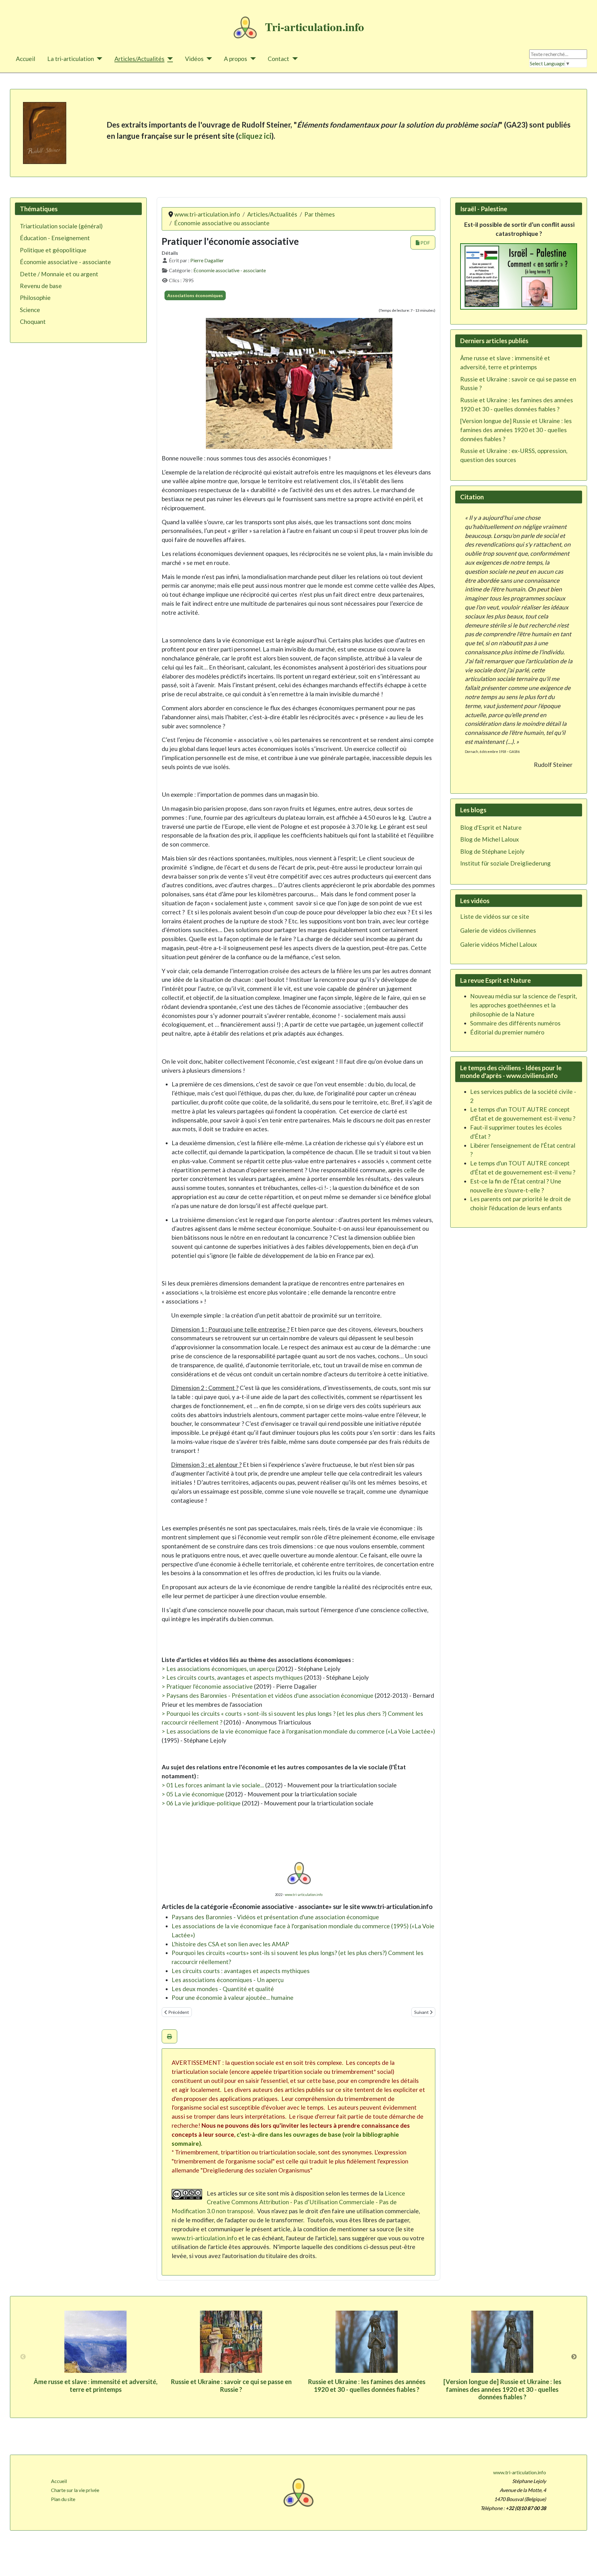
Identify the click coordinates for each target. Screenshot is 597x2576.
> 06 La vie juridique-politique (201, 1803)
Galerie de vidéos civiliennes (498, 930)
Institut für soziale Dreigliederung (505, 863)
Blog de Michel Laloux (490, 839)
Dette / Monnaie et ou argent (59, 274)
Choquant (33, 322)
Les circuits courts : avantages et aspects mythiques (241, 1971)
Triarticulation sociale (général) (61, 226)
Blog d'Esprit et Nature (491, 827)
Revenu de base (41, 286)
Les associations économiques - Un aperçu (228, 1980)
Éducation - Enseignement (55, 238)
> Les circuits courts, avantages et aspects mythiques (232, 1677)
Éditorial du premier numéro (507, 1032)
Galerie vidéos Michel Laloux (499, 944)
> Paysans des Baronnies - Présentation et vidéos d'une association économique (268, 1695)
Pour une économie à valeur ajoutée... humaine (233, 1997)
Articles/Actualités (139, 59)
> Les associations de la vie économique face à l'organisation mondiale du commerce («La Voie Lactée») (298, 1731)
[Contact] (294, 59)
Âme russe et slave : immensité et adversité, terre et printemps (95, 2385)
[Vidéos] (208, 59)
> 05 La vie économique (193, 1794)
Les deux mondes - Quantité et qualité (223, 1989)
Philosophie (35, 298)
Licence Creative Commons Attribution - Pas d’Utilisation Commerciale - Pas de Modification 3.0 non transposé (288, 2202)
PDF (425, 243)
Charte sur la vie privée (75, 2490)
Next (574, 2357)
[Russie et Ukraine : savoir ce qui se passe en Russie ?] (231, 2342)
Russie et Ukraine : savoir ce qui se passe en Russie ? (231, 2385)
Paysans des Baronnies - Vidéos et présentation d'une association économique (275, 1917)
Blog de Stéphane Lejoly (492, 851)
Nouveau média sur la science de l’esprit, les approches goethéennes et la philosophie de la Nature (524, 1005)
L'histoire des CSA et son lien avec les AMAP (230, 1944)
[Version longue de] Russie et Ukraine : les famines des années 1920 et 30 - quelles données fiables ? (502, 2389)
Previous (23, 2357)
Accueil (25, 59)
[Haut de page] (586, 2564)
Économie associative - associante (65, 262)
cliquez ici (255, 136)
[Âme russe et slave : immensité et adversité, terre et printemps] (95, 2342)
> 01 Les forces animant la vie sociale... (213, 1785)
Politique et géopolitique (53, 250)
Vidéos (194, 59)
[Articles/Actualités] (169, 59)
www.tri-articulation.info (304, 1895)
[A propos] (252, 59)
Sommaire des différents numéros (515, 1023)
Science (30, 310)
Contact (278, 59)
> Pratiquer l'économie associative (207, 1686)
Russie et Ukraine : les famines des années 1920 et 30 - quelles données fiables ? (367, 2385)
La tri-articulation (71, 59)
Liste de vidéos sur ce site (495, 916)
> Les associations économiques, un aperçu (218, 1669)
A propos (236, 59)
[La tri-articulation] (98, 59)
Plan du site (63, 2499)
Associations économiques (195, 295)
